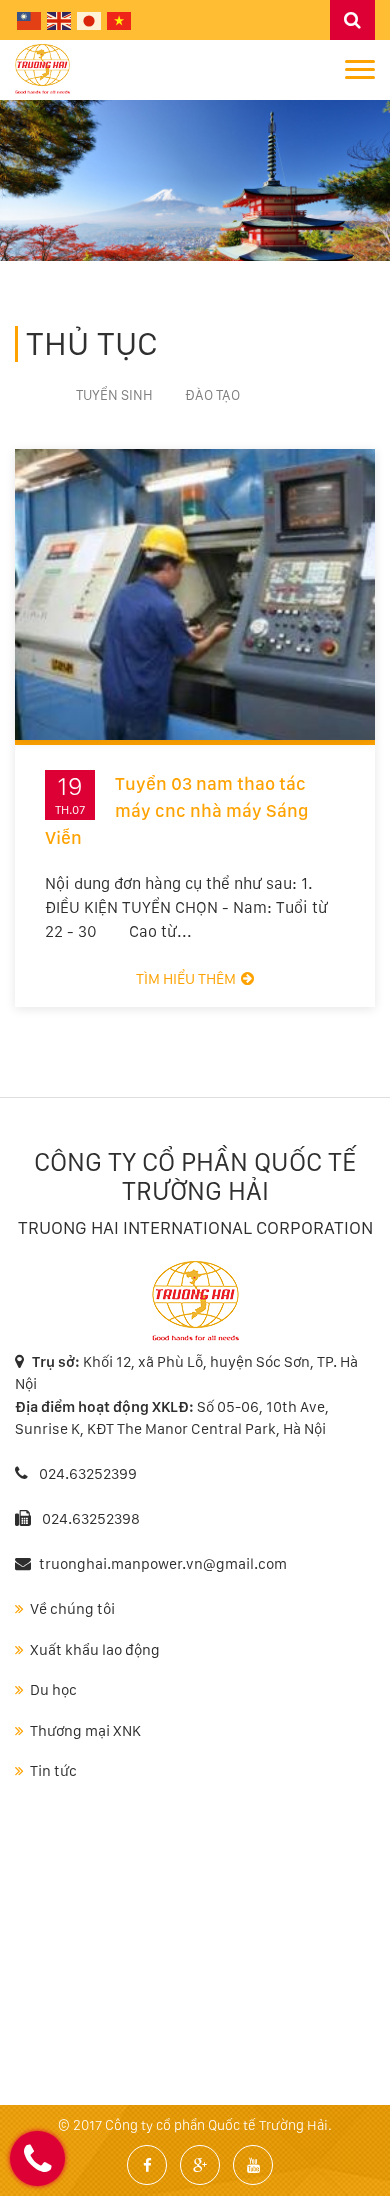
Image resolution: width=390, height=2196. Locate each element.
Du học (53, 1690)
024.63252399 (86, 1474)
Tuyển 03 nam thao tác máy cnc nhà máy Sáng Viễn (176, 810)
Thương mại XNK (85, 1731)
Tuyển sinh (114, 395)
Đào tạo (212, 395)
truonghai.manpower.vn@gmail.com (163, 1564)
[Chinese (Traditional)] (30, 20)
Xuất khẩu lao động (95, 1650)
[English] (60, 20)
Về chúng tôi (72, 1609)
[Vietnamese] (120, 20)
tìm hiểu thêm (186, 979)
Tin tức (53, 1771)
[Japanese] (90, 20)
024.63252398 (91, 1519)
